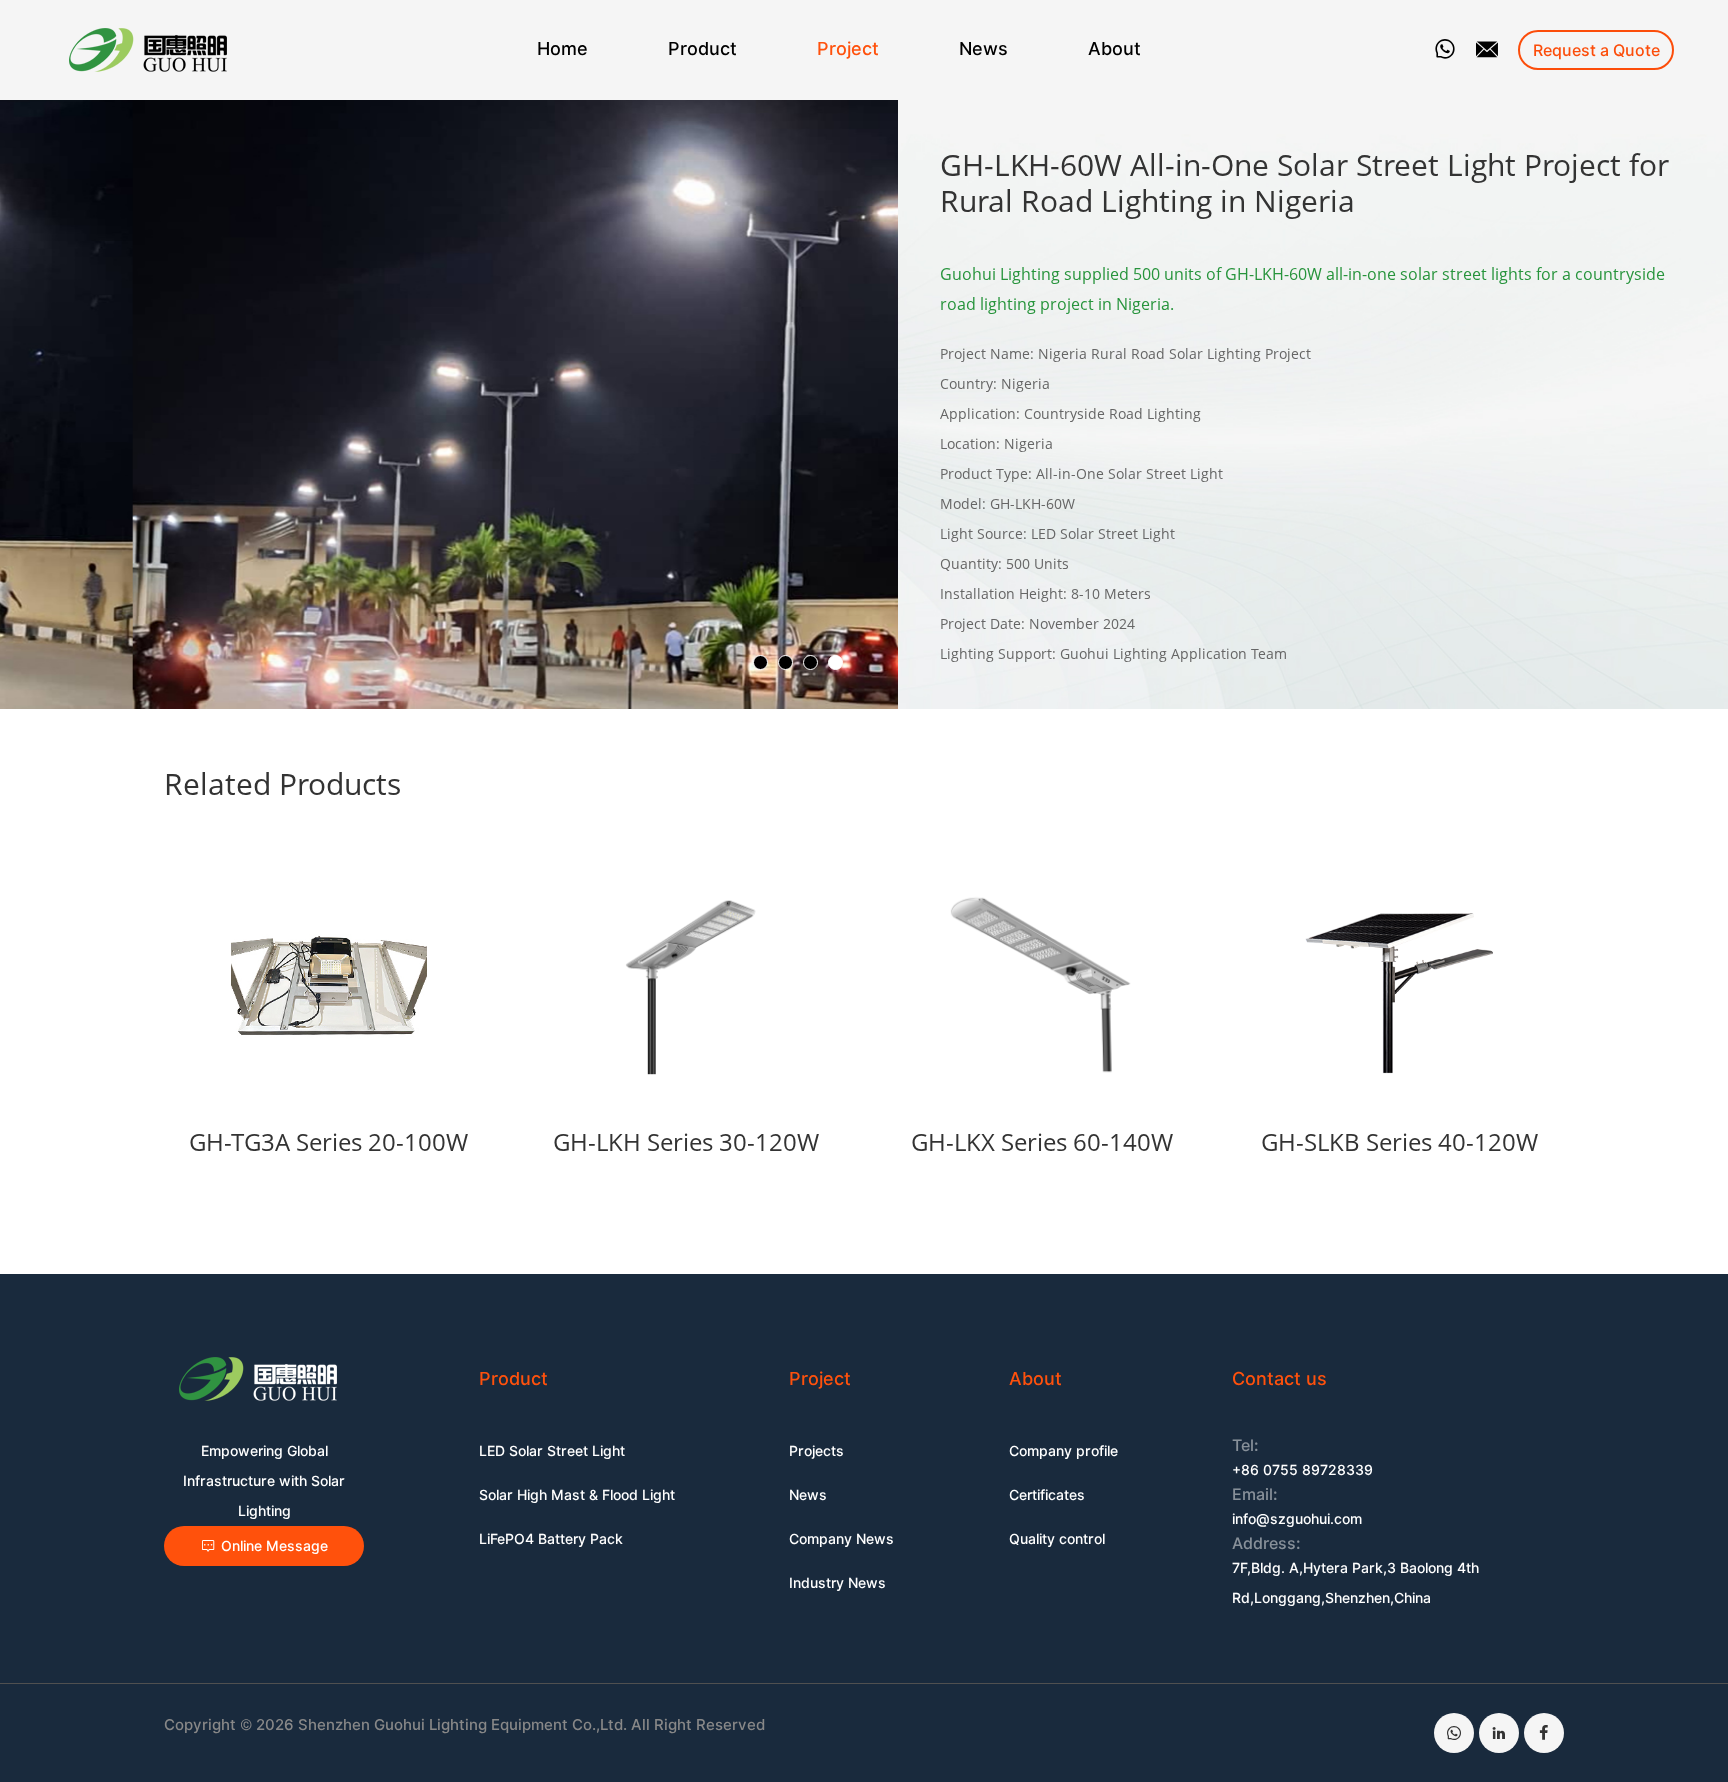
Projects (816, 1451)
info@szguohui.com (1297, 1519)
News (983, 48)
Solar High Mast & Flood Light (577, 1495)
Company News (841, 1539)
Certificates (1047, 1495)
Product (702, 48)
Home (562, 48)
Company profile (1063, 1451)
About (1114, 48)
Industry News (837, 1583)
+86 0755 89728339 (1302, 1470)
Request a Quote (1596, 50)
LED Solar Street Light (552, 1451)
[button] (760, 662)
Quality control (1057, 1539)
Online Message (274, 1546)
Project (848, 48)
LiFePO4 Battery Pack (551, 1539)
